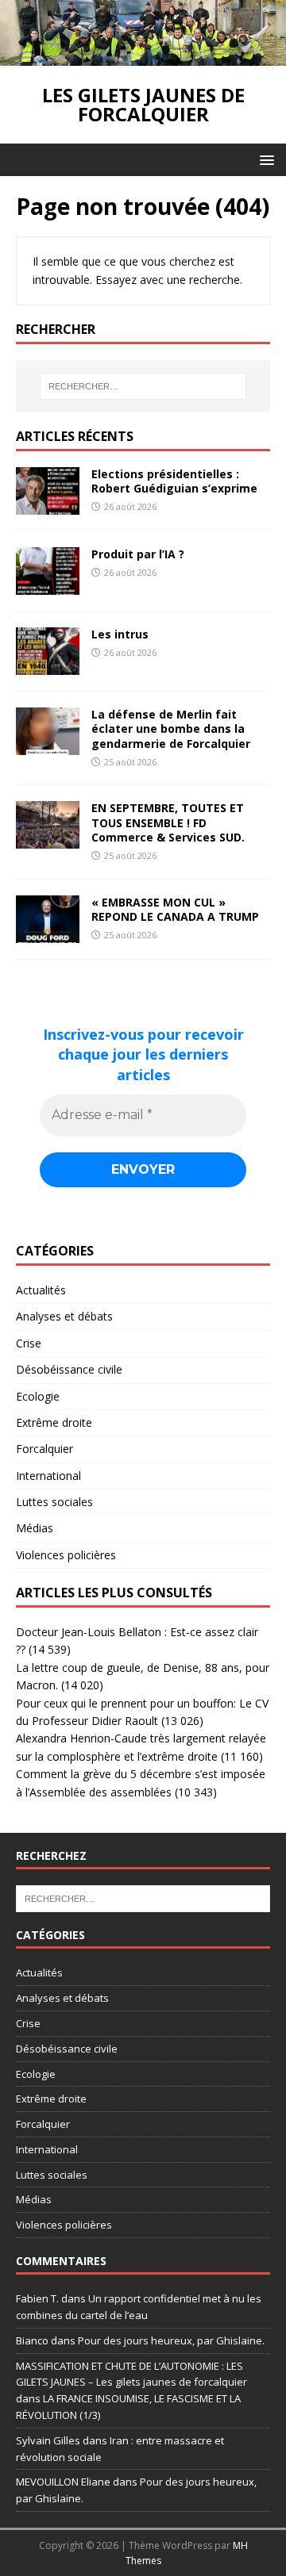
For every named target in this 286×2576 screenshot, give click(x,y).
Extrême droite (54, 1422)
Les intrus (120, 634)
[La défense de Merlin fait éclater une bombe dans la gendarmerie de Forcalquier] (48, 746)
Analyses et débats (64, 1316)
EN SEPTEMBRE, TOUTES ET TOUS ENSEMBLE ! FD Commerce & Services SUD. (168, 822)
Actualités (41, 1290)
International (48, 1476)
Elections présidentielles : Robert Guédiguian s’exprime (174, 481)
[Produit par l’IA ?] (48, 586)
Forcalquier (44, 1449)
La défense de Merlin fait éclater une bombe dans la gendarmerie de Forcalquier (171, 728)
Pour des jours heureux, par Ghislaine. (171, 2340)
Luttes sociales (54, 1502)
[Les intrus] (48, 666)
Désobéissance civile (69, 1369)
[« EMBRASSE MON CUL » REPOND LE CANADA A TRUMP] (48, 933)
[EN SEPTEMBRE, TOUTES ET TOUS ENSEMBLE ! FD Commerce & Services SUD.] (48, 839)
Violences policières (66, 1555)
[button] (264, 159)
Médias (35, 1528)
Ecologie (38, 1396)
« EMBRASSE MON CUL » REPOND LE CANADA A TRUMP (175, 909)
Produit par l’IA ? (138, 554)
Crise (29, 1343)
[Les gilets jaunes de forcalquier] (143, 57)
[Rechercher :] (143, 386)
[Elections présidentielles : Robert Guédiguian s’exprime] (48, 506)
